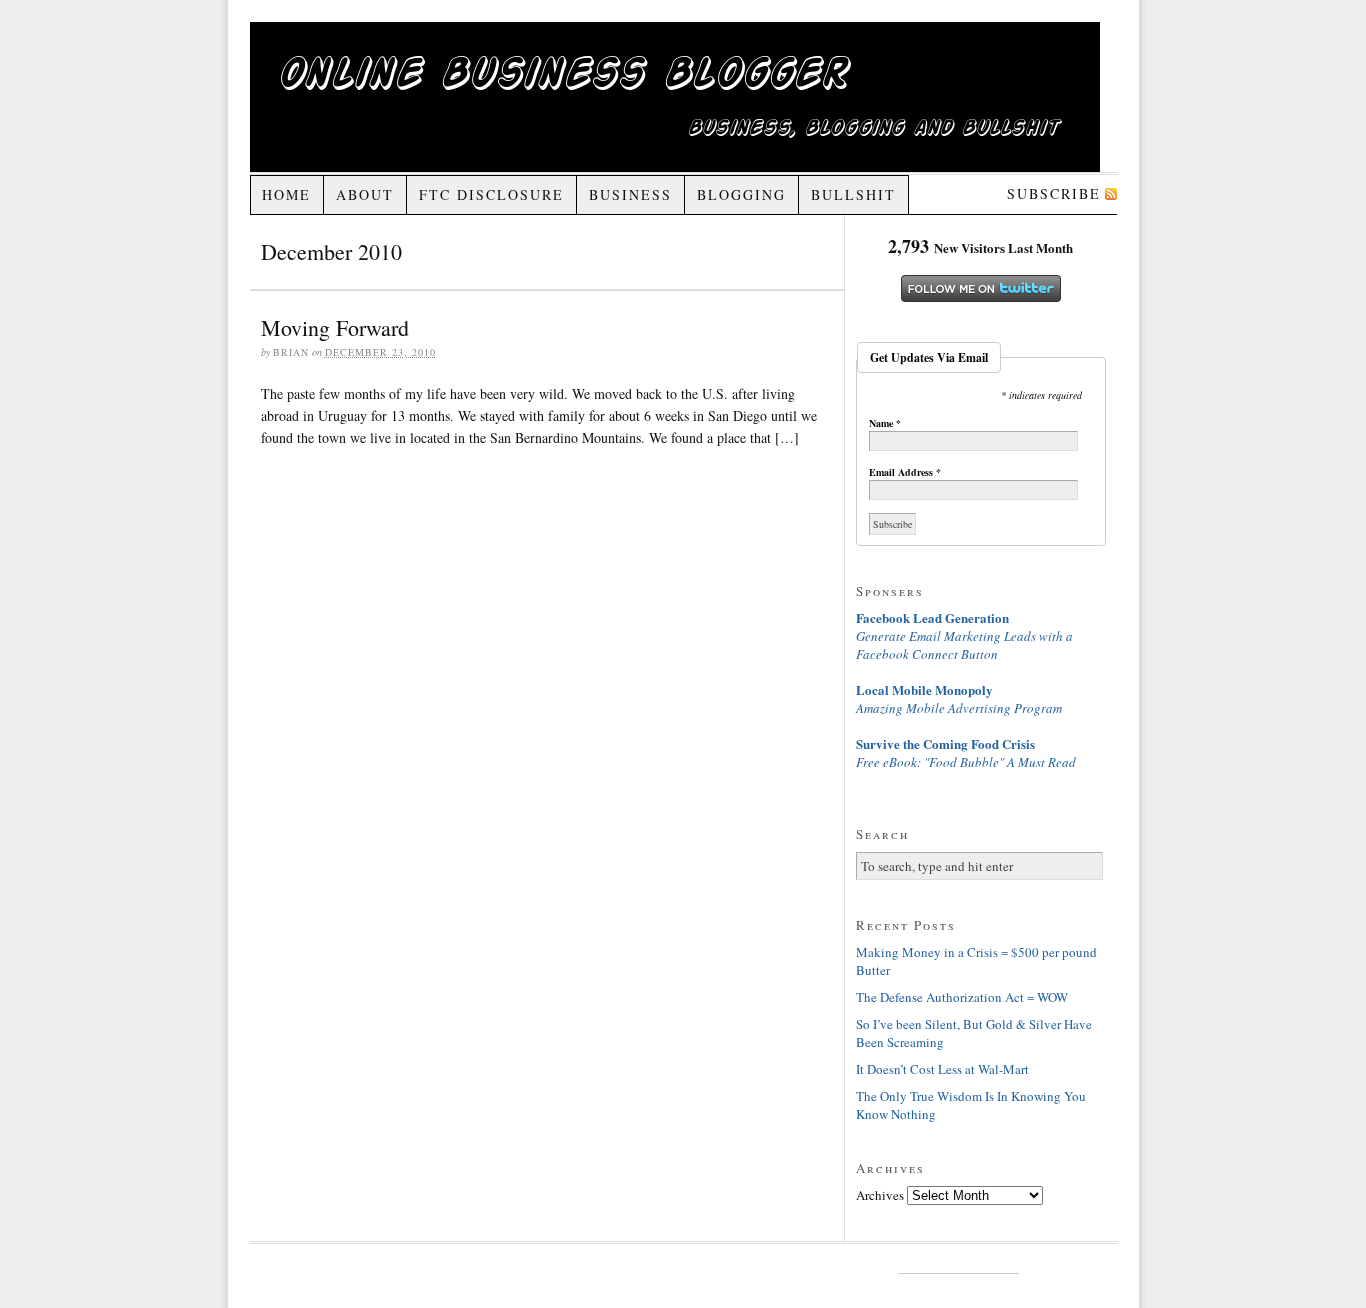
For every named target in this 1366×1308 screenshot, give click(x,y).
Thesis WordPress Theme (958, 1265)
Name (885, 423)
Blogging (741, 194)
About (365, 194)
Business (630, 194)
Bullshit (853, 194)
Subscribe (1054, 193)
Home (286, 194)
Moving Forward (335, 327)
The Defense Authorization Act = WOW (962, 997)
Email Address (905, 472)
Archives (880, 1195)
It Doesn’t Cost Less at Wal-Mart (942, 1069)
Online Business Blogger (675, 97)
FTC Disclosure (491, 194)
